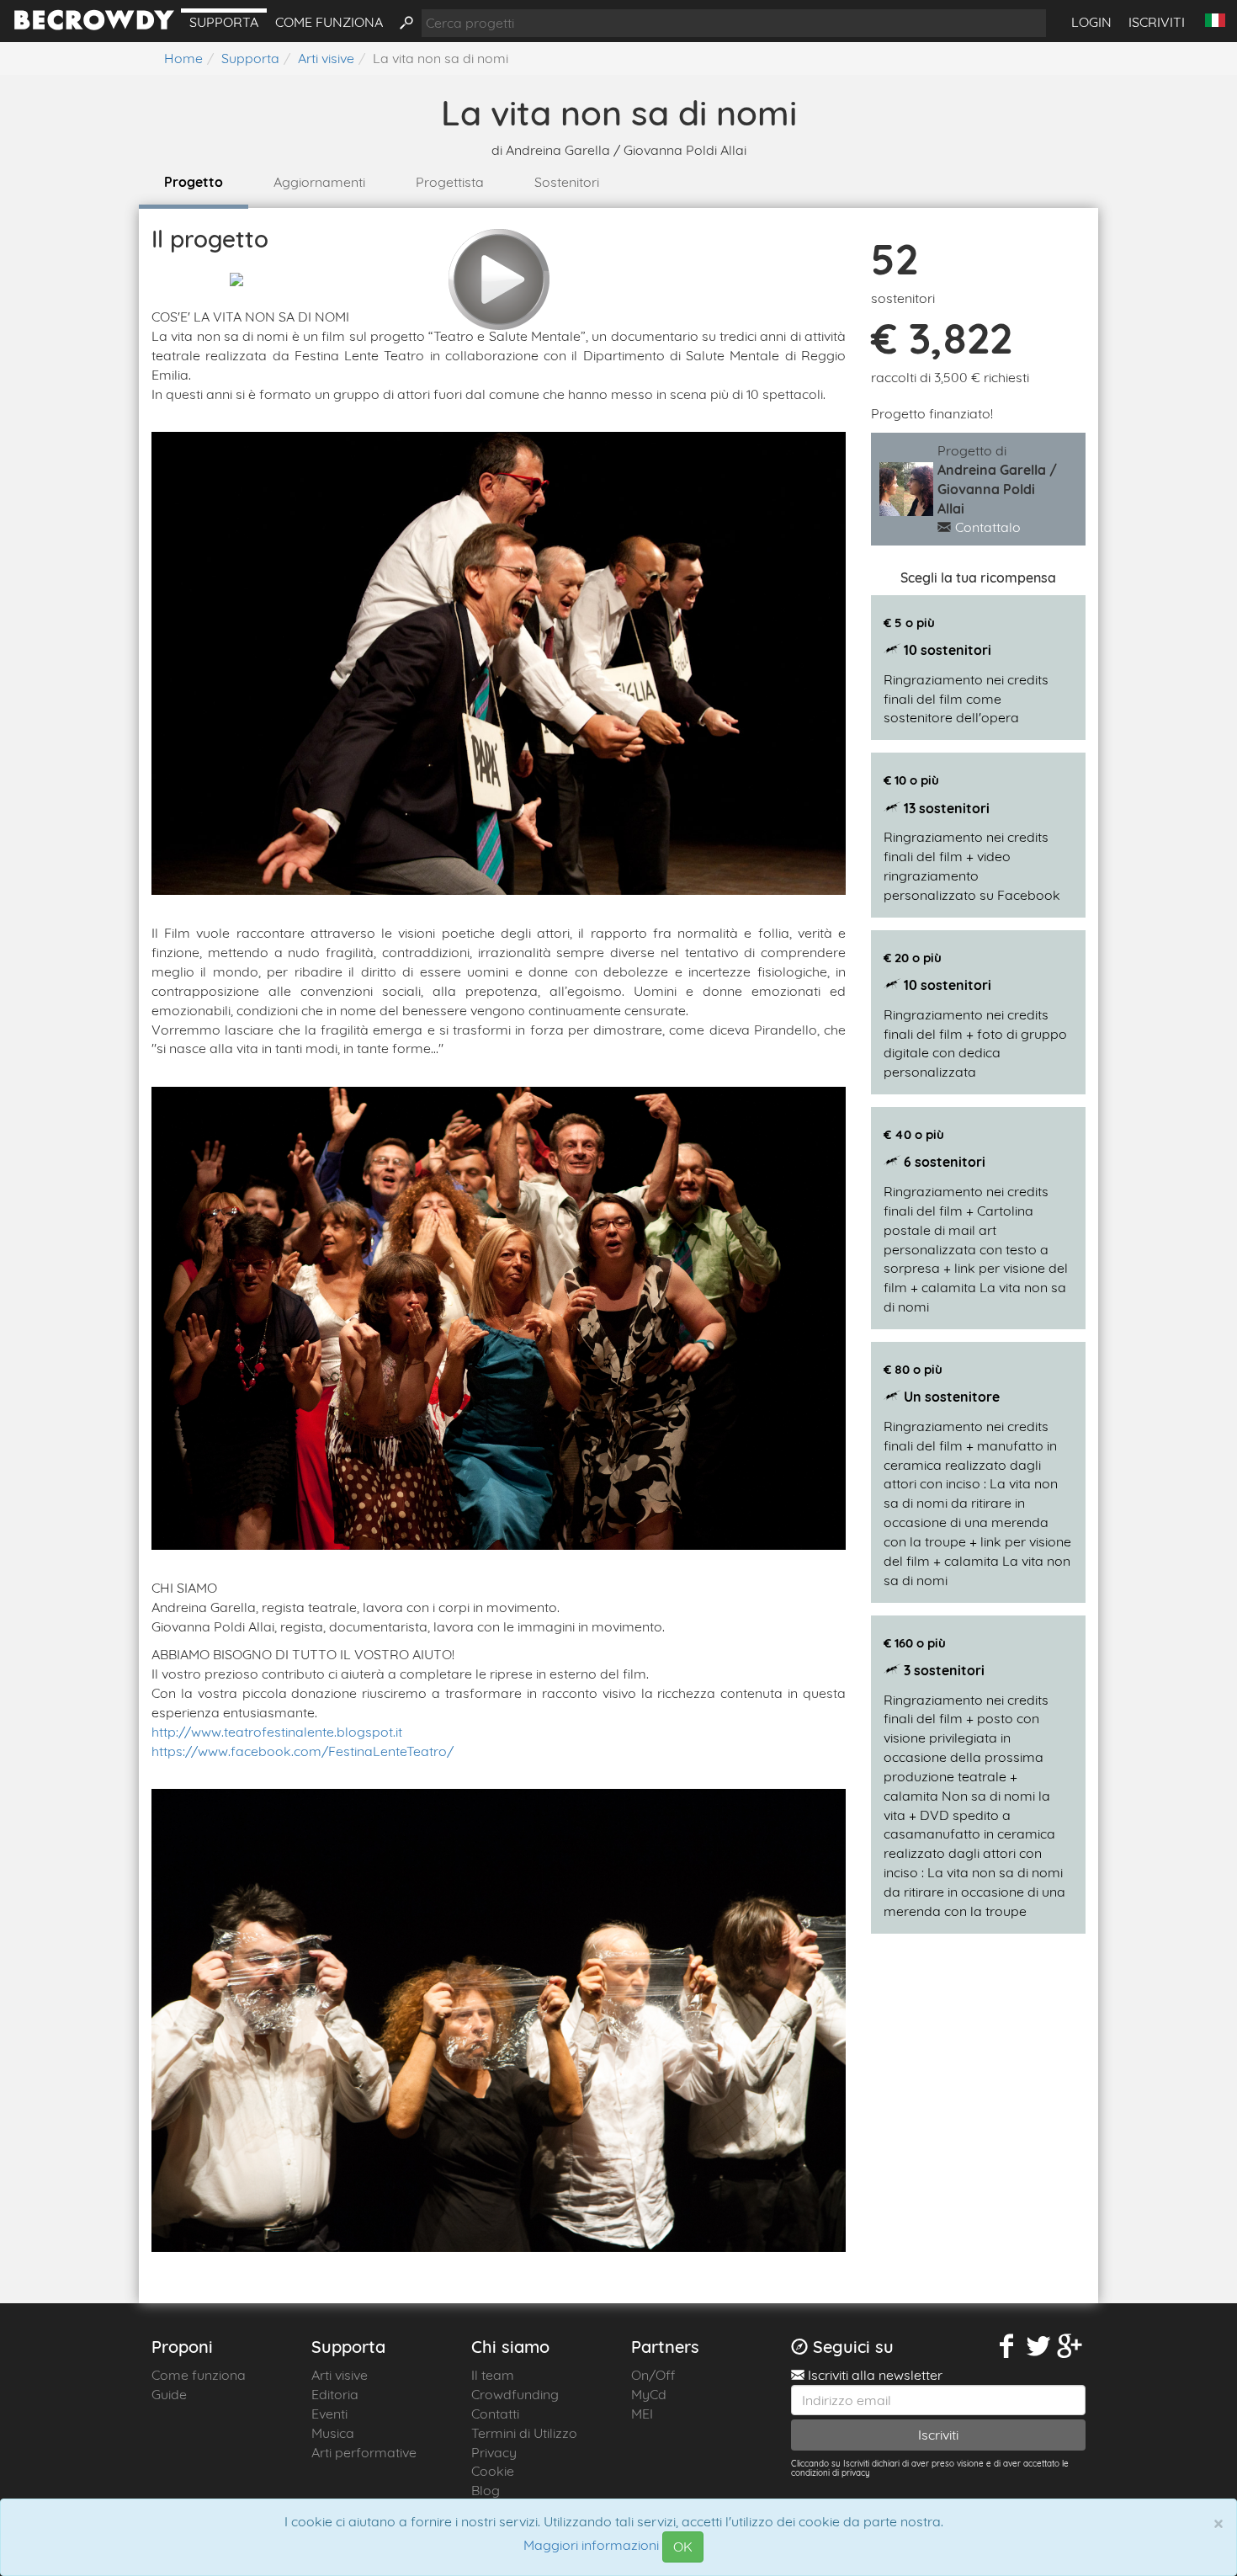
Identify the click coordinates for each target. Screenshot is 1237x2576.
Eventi (329, 2414)
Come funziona (329, 22)
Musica (333, 2433)
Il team (493, 2375)
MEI (642, 2414)
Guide (169, 2394)
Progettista (450, 182)
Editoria (335, 2394)
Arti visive (340, 2375)
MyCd (649, 2394)
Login (1091, 22)
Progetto (194, 182)
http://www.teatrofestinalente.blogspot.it (277, 1732)
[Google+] (1070, 2347)
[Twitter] (1038, 2347)
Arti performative (364, 2452)
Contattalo (988, 527)
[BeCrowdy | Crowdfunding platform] (94, 25)
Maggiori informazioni (591, 2546)
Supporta (224, 22)
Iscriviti (1157, 22)
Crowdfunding (515, 2394)
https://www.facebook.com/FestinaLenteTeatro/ (303, 1751)
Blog (486, 2490)
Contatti (495, 2414)
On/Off (653, 2375)
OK (683, 2547)
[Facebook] (1007, 2347)
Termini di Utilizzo (524, 2433)
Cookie (493, 2471)
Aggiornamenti (319, 182)
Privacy (494, 2452)
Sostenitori (567, 182)
